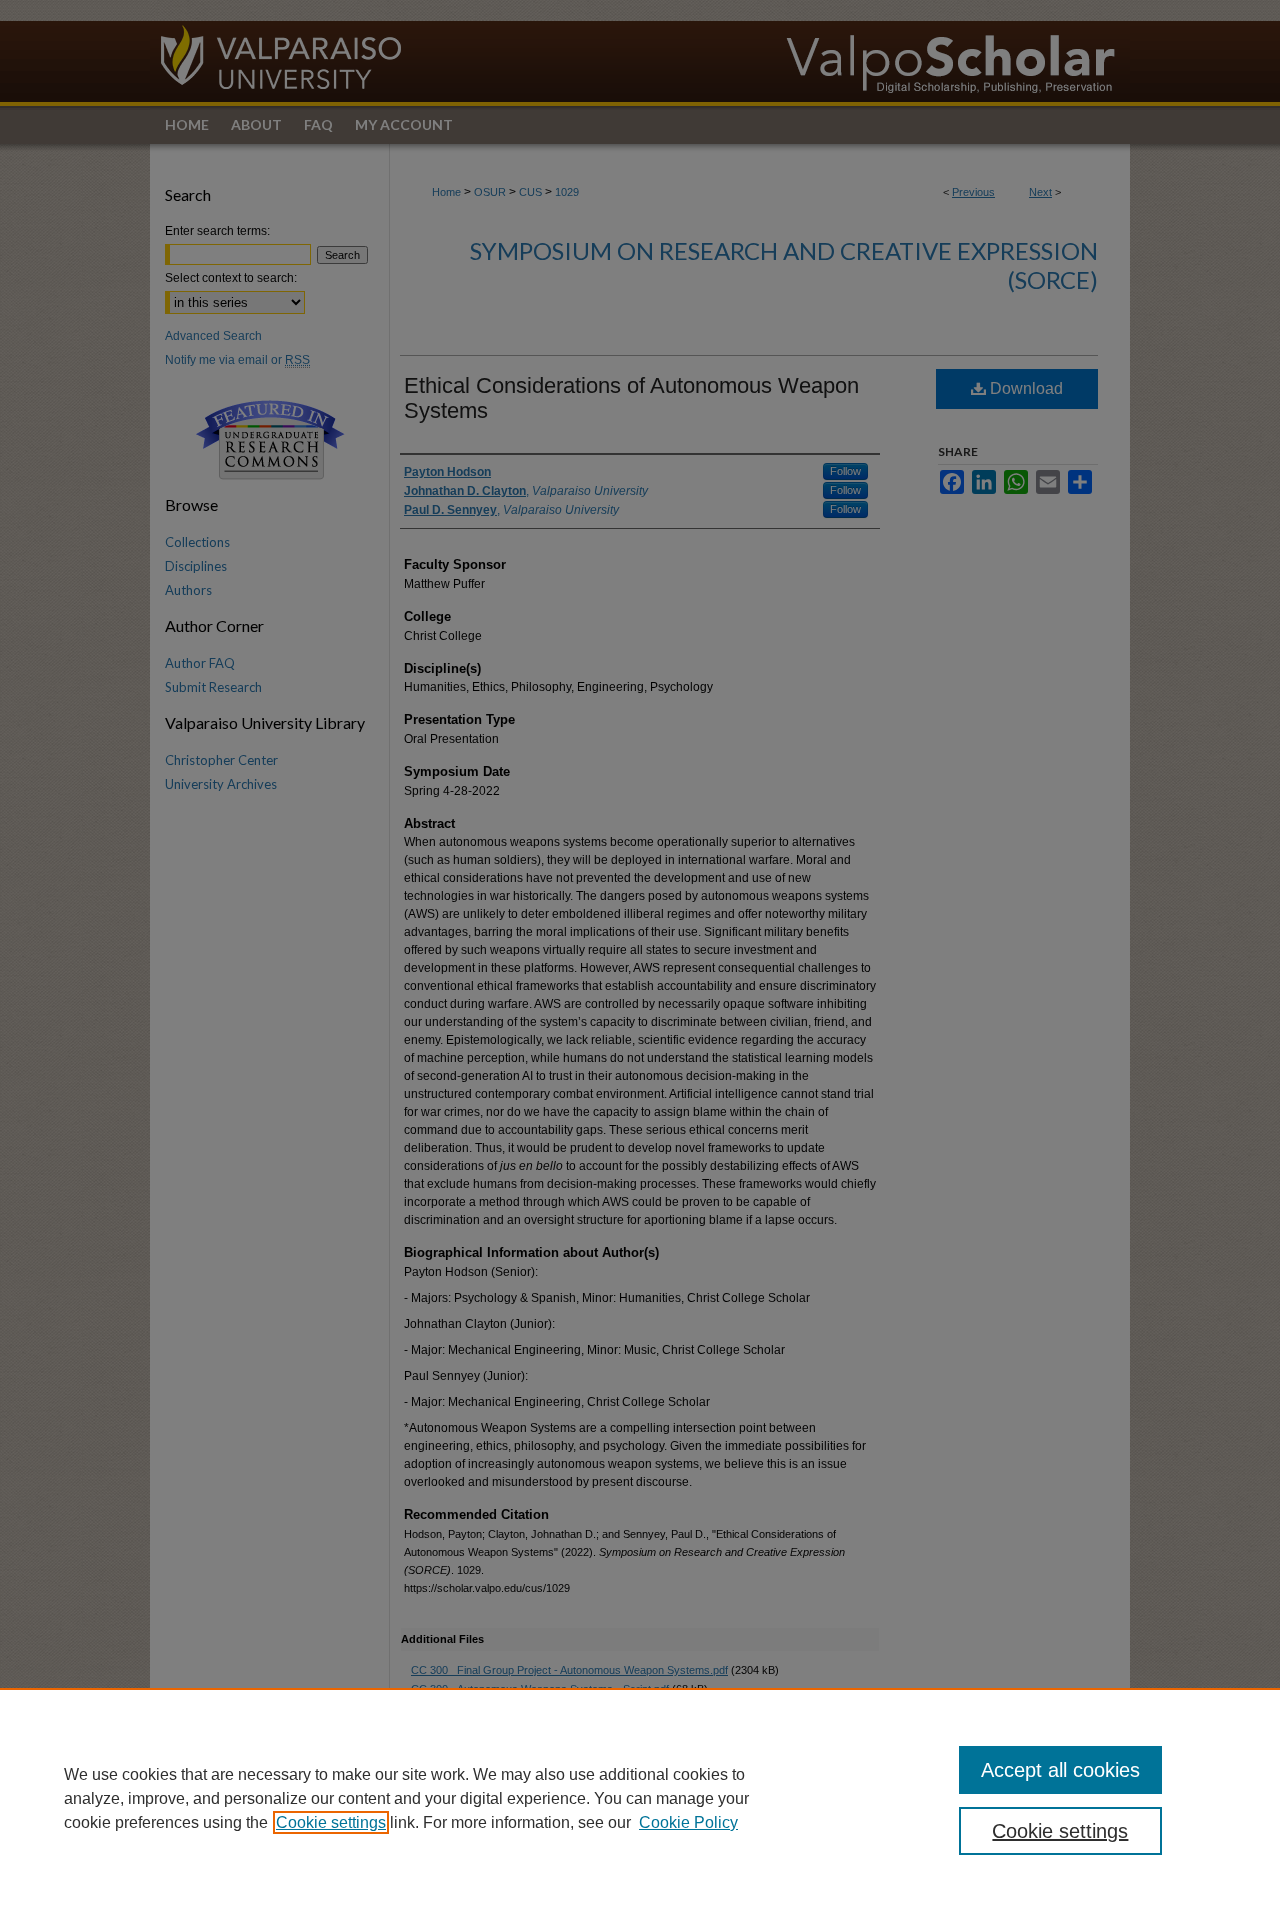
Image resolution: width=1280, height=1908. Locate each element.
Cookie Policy (688, 1822)
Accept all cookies (1060, 1770)
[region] (640, 1798)
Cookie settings (331, 1822)
